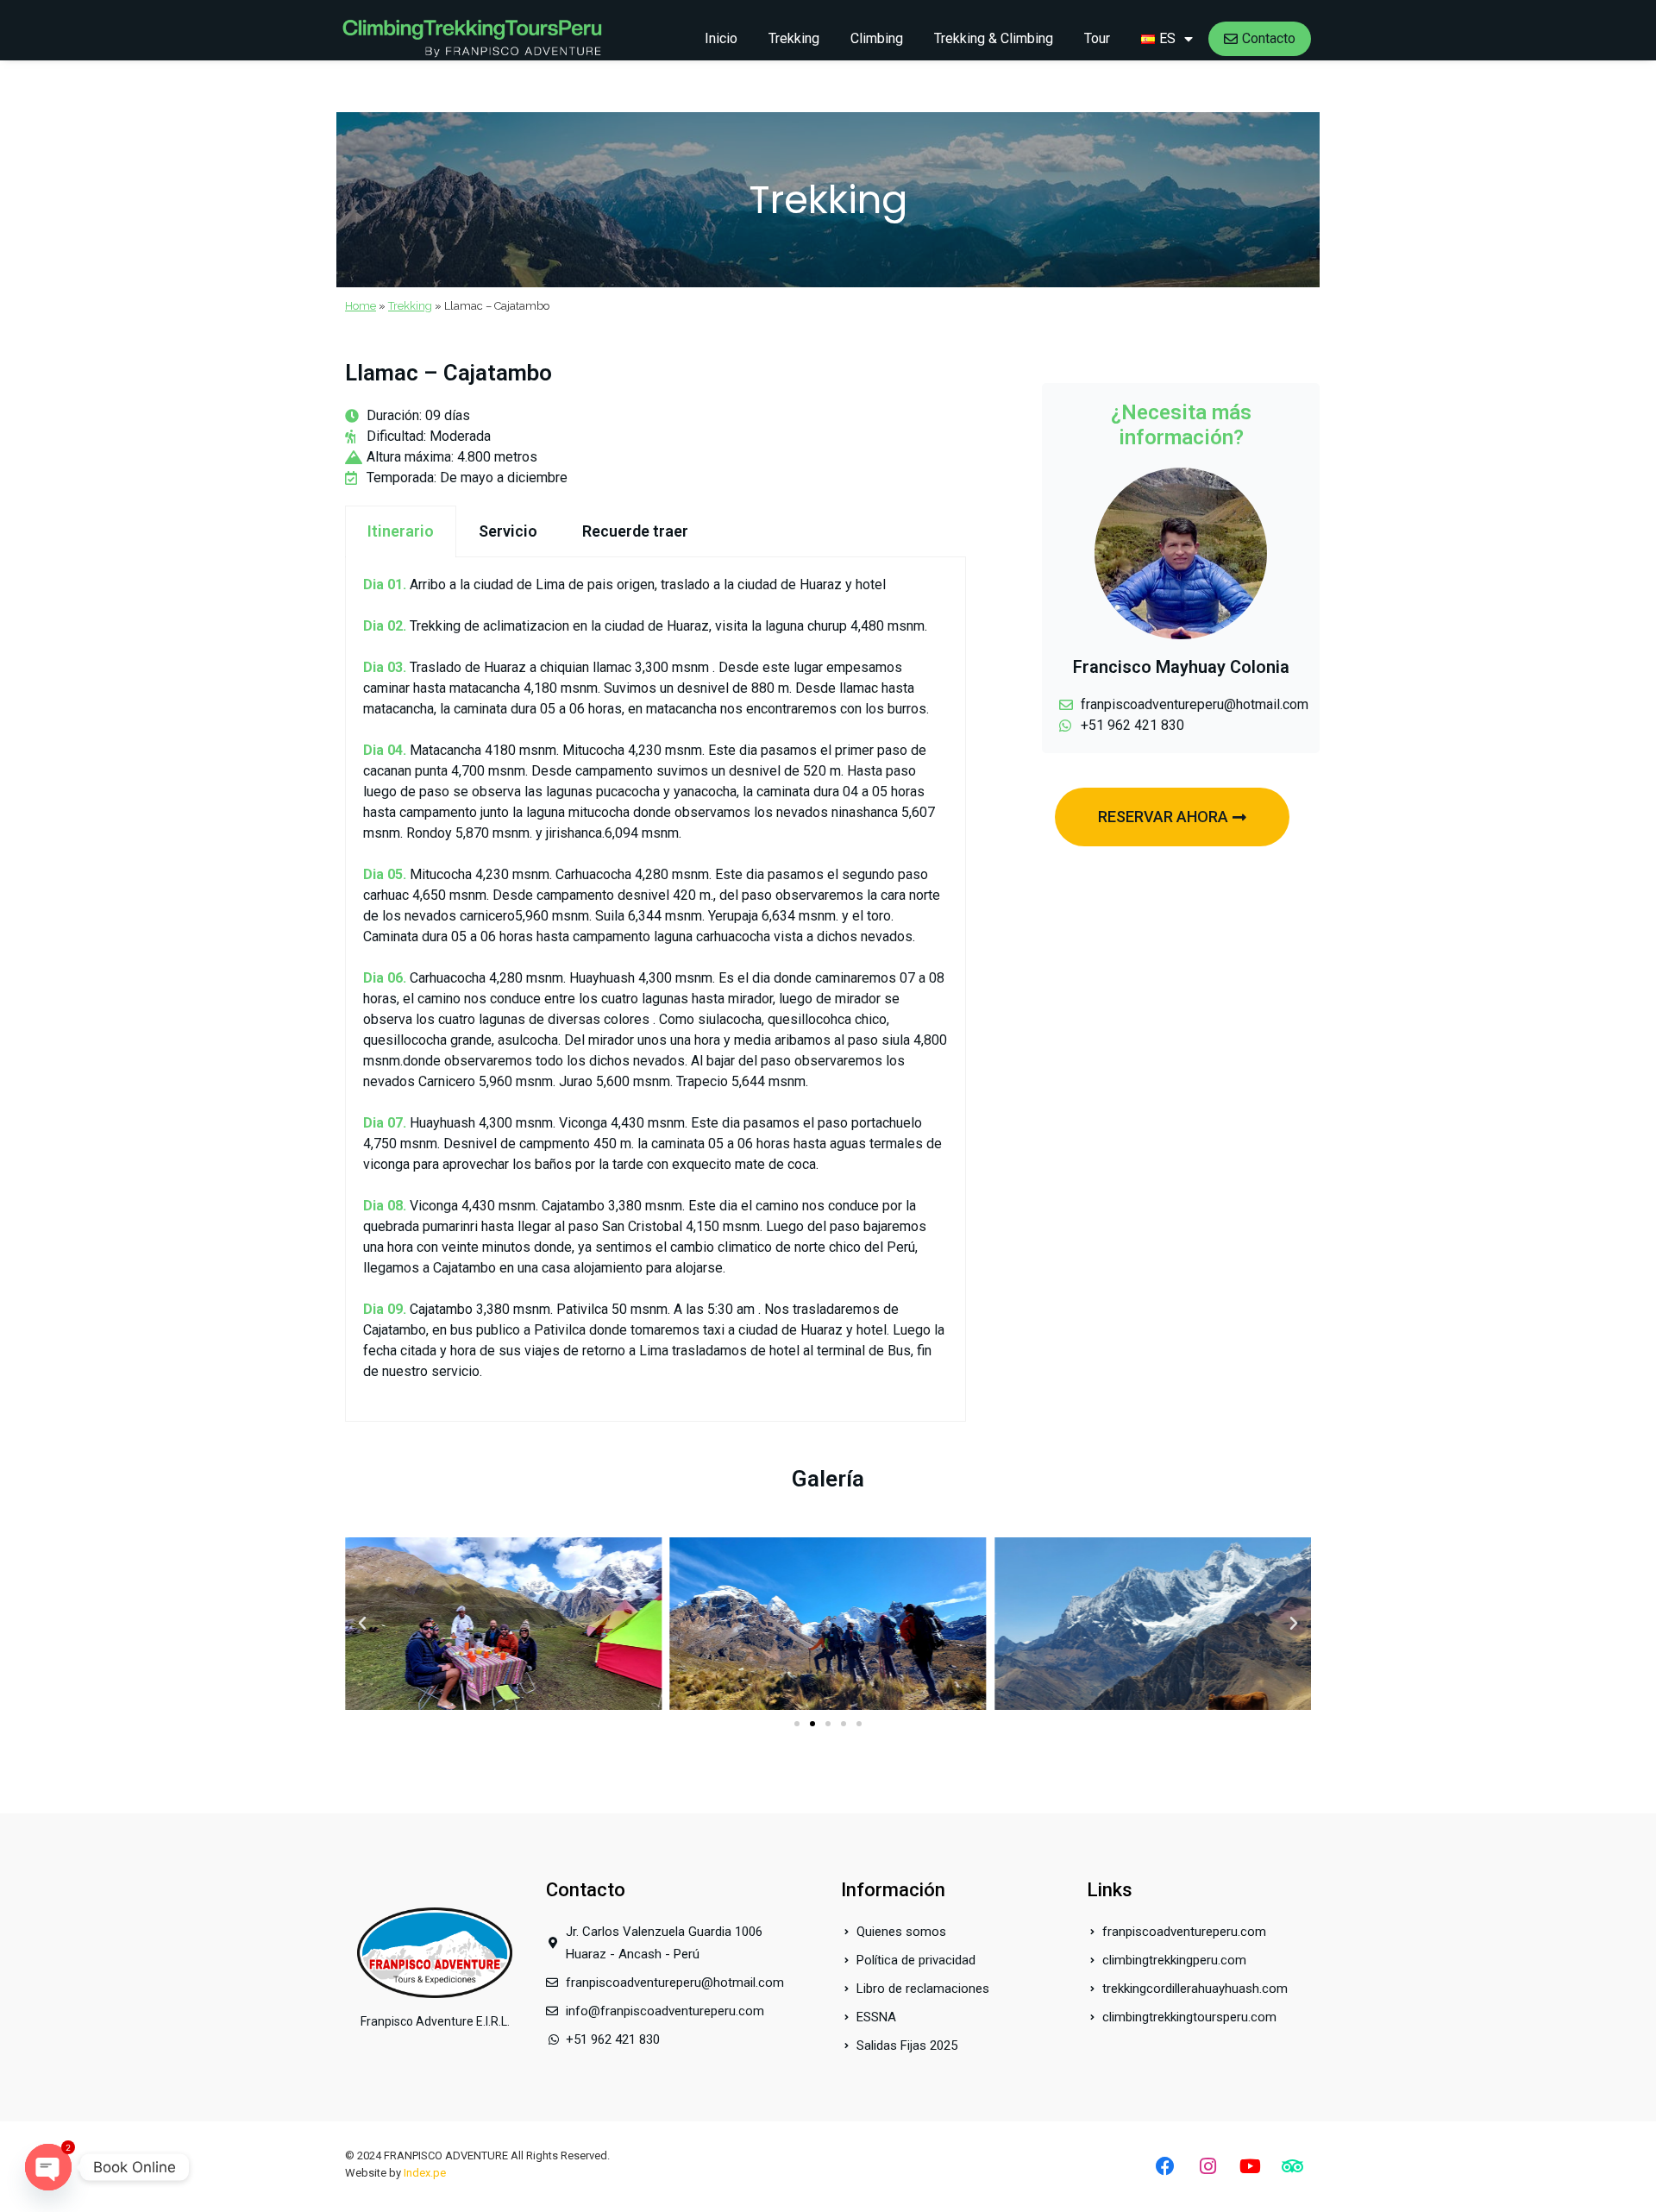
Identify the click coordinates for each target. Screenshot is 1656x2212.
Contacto (1269, 38)
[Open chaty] (48, 2167)
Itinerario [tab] (401, 531)
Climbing (877, 38)
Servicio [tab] (508, 531)
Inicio (721, 38)
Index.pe (425, 2173)
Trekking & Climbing (994, 38)
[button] (362, 1624)
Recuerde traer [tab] (635, 531)
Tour (1097, 38)
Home (361, 306)
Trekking (794, 38)
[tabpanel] (655, 990)
